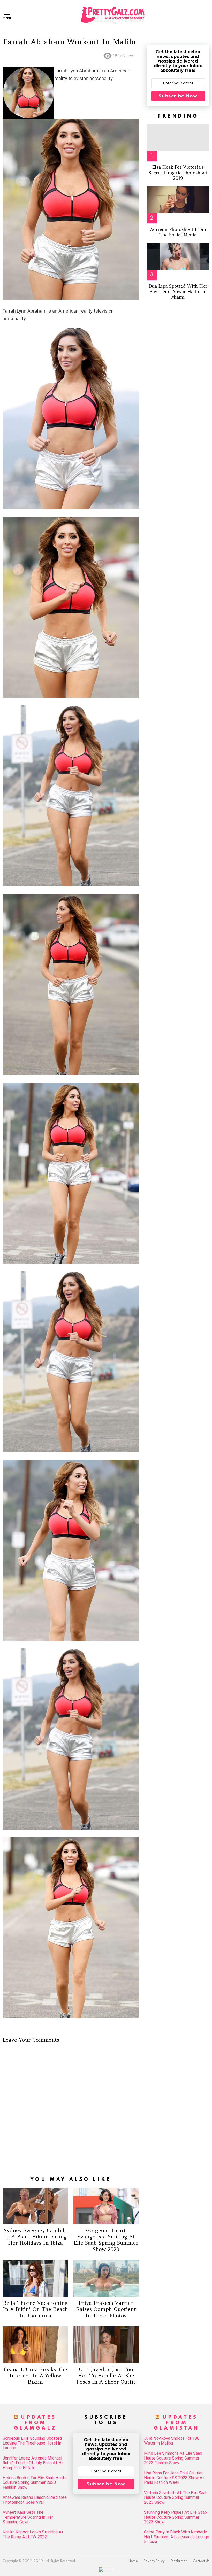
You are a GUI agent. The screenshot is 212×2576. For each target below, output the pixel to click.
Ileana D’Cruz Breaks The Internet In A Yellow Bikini (35, 2375)
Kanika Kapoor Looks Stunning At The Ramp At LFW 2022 (33, 2534)
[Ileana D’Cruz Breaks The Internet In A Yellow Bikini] (35, 2345)
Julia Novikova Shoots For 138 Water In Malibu (172, 2441)
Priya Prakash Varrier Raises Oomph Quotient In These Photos (106, 2309)
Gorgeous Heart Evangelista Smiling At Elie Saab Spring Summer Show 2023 (106, 2240)
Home (133, 2561)
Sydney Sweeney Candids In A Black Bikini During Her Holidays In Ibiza (35, 2236)
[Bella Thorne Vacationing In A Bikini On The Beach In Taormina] (35, 2278)
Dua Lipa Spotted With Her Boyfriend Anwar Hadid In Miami (178, 292)
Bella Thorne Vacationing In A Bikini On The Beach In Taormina (35, 2309)
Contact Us (201, 2561)
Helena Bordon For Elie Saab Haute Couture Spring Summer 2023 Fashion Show (35, 2483)
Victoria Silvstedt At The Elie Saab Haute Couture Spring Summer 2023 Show (176, 2498)
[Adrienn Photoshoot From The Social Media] (178, 200)
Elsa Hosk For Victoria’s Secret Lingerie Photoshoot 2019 (178, 173)
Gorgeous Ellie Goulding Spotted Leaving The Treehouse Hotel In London (32, 2443)
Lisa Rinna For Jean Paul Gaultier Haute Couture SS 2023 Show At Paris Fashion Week (174, 2478)
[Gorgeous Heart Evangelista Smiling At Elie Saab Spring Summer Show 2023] (106, 2206)
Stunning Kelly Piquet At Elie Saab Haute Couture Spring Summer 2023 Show (175, 2517)
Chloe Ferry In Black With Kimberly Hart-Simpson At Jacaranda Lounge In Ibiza (177, 2537)
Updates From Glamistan (177, 2423)
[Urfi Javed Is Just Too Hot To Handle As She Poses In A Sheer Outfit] (106, 2345)
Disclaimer (179, 2561)
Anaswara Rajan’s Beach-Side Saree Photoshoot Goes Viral (35, 2500)
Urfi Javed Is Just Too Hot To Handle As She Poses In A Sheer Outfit (106, 2375)
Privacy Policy (154, 2561)
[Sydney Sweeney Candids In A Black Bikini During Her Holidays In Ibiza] (35, 2206)
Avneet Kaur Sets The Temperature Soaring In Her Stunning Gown (28, 2517)
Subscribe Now (178, 96)
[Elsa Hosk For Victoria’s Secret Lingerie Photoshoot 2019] (178, 137)
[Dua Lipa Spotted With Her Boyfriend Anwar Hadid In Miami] (178, 256)
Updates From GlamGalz (35, 2423)
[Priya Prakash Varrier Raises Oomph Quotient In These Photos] (106, 2278)
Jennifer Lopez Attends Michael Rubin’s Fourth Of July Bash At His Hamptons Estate (33, 2463)
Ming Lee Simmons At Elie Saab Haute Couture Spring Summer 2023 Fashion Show (173, 2458)
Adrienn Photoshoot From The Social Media (178, 232)
